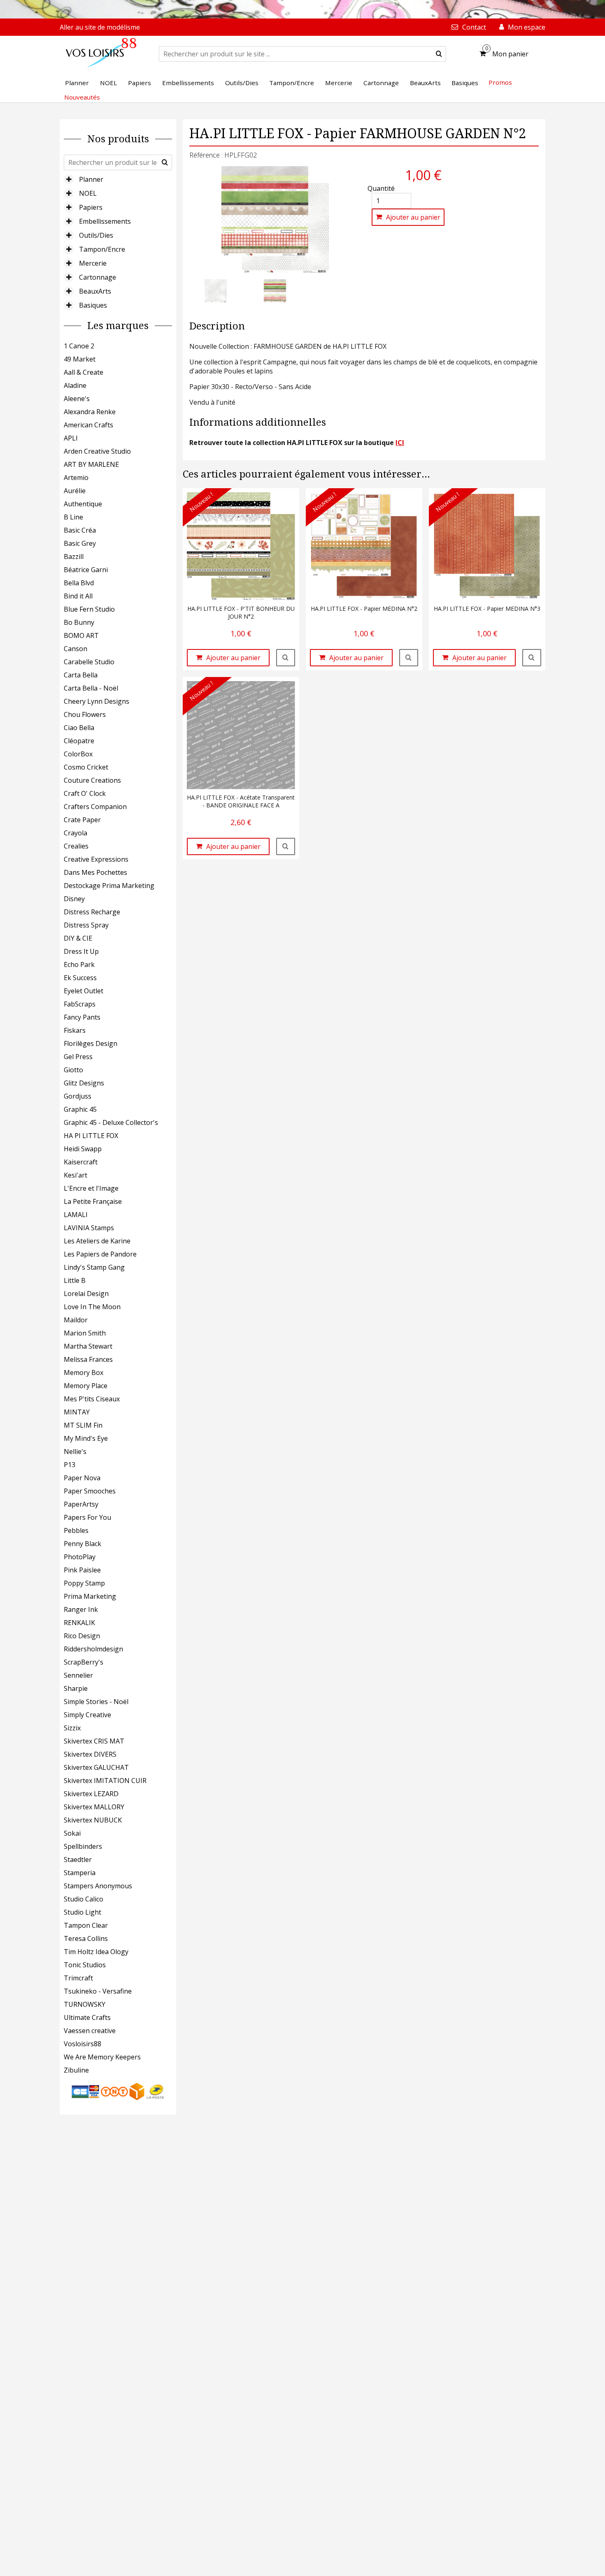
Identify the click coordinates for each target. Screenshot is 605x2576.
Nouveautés (82, 97)
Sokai (72, 1833)
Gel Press (78, 1057)
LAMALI (76, 1215)
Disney (74, 899)
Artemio (76, 478)
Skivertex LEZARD (91, 1794)
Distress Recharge (92, 912)
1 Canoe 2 (79, 346)
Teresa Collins (86, 1938)
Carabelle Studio (89, 662)
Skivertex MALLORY (94, 1807)
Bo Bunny (79, 622)
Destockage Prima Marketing (109, 886)
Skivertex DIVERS (90, 1754)
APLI (71, 438)
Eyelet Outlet (84, 991)
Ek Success (80, 978)
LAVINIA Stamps (89, 1228)
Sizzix (72, 1728)
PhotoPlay (80, 1557)
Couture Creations (92, 780)
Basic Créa (80, 530)
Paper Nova (82, 1478)
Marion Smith (85, 1333)
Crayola (76, 833)
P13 (70, 1465)
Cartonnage (98, 277)
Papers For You (87, 1517)
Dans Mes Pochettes (95, 872)
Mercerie (93, 263)
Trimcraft (78, 1978)
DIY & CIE (78, 938)
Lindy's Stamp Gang (94, 1267)
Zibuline (76, 2070)
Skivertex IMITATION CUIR (105, 1781)
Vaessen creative (90, 2031)
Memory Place (86, 1386)
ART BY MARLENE (91, 464)
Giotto (73, 1070)
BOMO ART (81, 635)
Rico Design (82, 1636)
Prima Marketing (90, 1596)
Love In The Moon (92, 1307)
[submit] (439, 54)
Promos (500, 82)
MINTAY (77, 1412)
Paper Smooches (90, 1491)
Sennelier (78, 1675)
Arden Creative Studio (97, 451)
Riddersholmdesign (93, 1649)
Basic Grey (80, 543)
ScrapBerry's (84, 1662)
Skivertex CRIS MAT (94, 1741)
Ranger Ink (81, 1609)
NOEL (88, 193)
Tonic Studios (85, 1965)
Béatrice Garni (86, 570)
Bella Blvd (79, 583)
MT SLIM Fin (83, 1425)
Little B (75, 1280)
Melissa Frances (88, 1359)
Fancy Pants (82, 1017)
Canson (76, 649)
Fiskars (75, 1030)
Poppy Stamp (84, 1583)
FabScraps (80, 1004)
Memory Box (84, 1373)
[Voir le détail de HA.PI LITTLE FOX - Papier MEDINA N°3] (532, 658)
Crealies (76, 846)
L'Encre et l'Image (91, 1188)
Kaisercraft (81, 1162)
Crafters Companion (95, 807)
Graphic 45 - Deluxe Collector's (111, 1122)
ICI (400, 443)
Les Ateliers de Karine (97, 1241)
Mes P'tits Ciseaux (92, 1399)
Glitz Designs (84, 1083)
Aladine (75, 385)
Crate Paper (82, 820)
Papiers (91, 207)
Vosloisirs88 (83, 2044)
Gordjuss (78, 1096)
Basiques (93, 305)
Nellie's (75, 1451)
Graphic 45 (80, 1109)
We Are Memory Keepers (102, 2057)
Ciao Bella (79, 728)
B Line (73, 517)
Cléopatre (79, 741)
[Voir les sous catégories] (69, 179)
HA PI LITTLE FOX (91, 1136)
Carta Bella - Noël (91, 688)
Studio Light (83, 1912)
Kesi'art (76, 1175)
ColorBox (78, 754)
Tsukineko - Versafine (98, 1991)
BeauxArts (95, 291)
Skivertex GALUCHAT (96, 1767)
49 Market (80, 359)
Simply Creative (87, 1715)
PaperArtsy (81, 1504)
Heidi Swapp (83, 1149)
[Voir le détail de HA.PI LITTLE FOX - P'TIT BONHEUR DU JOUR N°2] (286, 658)
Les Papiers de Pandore (100, 1254)
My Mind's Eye (86, 1438)
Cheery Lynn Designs (97, 701)
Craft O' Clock (85, 793)
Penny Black (83, 1544)
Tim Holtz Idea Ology (96, 1952)
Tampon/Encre (102, 249)
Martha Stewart (88, 1346)
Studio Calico (84, 1899)
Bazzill (74, 556)
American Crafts (88, 425)
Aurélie (75, 491)
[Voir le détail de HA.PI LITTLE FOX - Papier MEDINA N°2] (409, 658)
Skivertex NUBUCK (93, 1820)
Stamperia (80, 1873)
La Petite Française (93, 1201)
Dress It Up (81, 951)
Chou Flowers (85, 714)
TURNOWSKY (85, 2004)
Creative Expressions (96, 859)
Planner (91, 179)
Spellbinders (83, 1846)
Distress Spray (86, 925)
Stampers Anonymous (98, 1886)
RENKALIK (79, 1623)
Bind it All (78, 596)
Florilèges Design (91, 1043)
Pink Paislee (82, 1570)
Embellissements (105, 221)
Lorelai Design (86, 1294)
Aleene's (77, 399)
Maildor (76, 1320)
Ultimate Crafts (87, 2017)
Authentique (83, 504)
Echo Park (79, 965)
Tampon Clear (86, 1925)
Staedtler (78, 1860)
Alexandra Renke (90, 412)
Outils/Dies (96, 235)
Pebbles (76, 1530)
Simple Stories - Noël (96, 1702)
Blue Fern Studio (89, 609)
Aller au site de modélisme (100, 27)
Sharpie (76, 1688)
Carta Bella (81, 675)
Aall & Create (84, 372)
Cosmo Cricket (86, 767)
